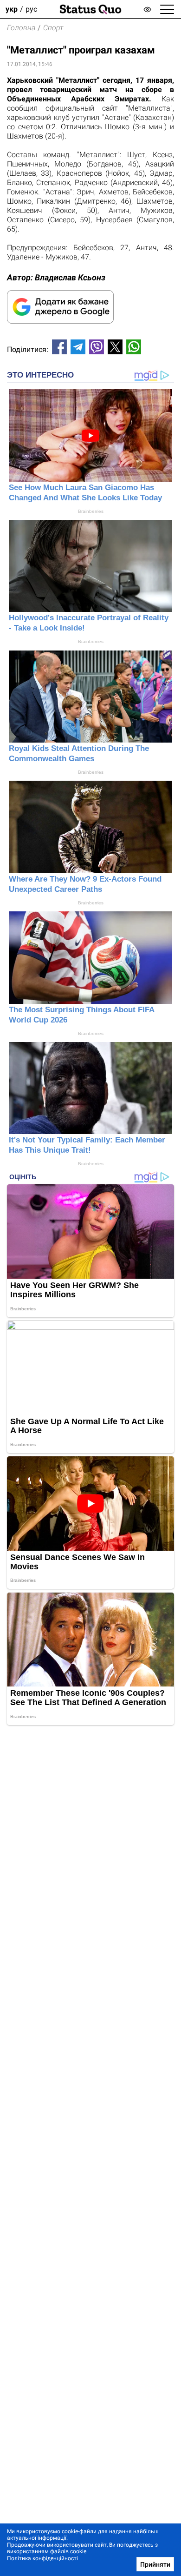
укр (12, 9)
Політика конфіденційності (42, 2558)
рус (31, 9)
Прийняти (155, 2564)
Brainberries (91, 511)
